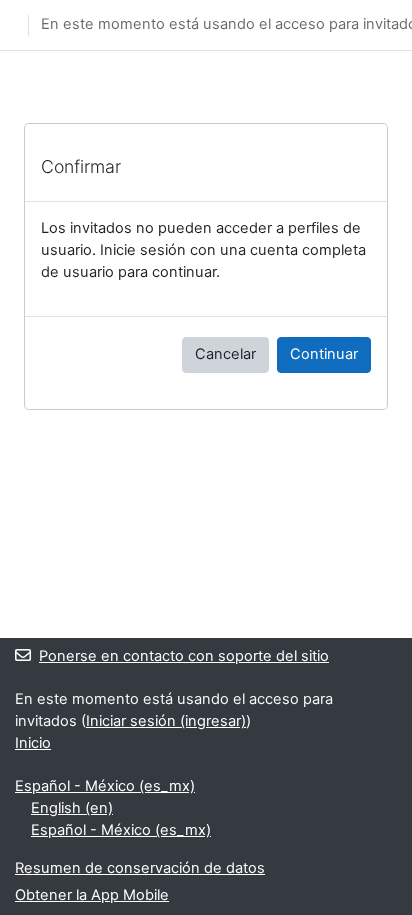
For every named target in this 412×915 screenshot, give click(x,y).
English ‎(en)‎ (72, 808)
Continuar (324, 354)
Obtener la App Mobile (92, 895)
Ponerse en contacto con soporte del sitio (184, 656)
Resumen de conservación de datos (140, 868)
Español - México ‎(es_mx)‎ (105, 786)
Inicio (33, 743)
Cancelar (225, 354)
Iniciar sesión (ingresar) (166, 721)
